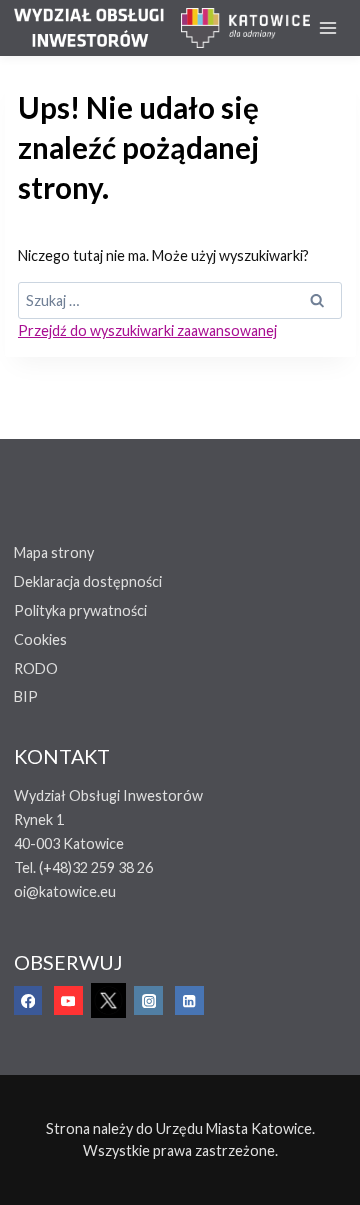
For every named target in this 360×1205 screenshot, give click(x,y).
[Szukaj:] (180, 300)
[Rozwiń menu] (328, 27)
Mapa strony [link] (54, 552)
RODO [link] (36, 668)
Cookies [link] (40, 639)
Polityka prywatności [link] (80, 610)
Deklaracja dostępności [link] (88, 581)
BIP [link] (26, 696)
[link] (97, 28)
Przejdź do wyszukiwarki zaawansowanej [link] (147, 330)
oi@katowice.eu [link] (65, 891)
